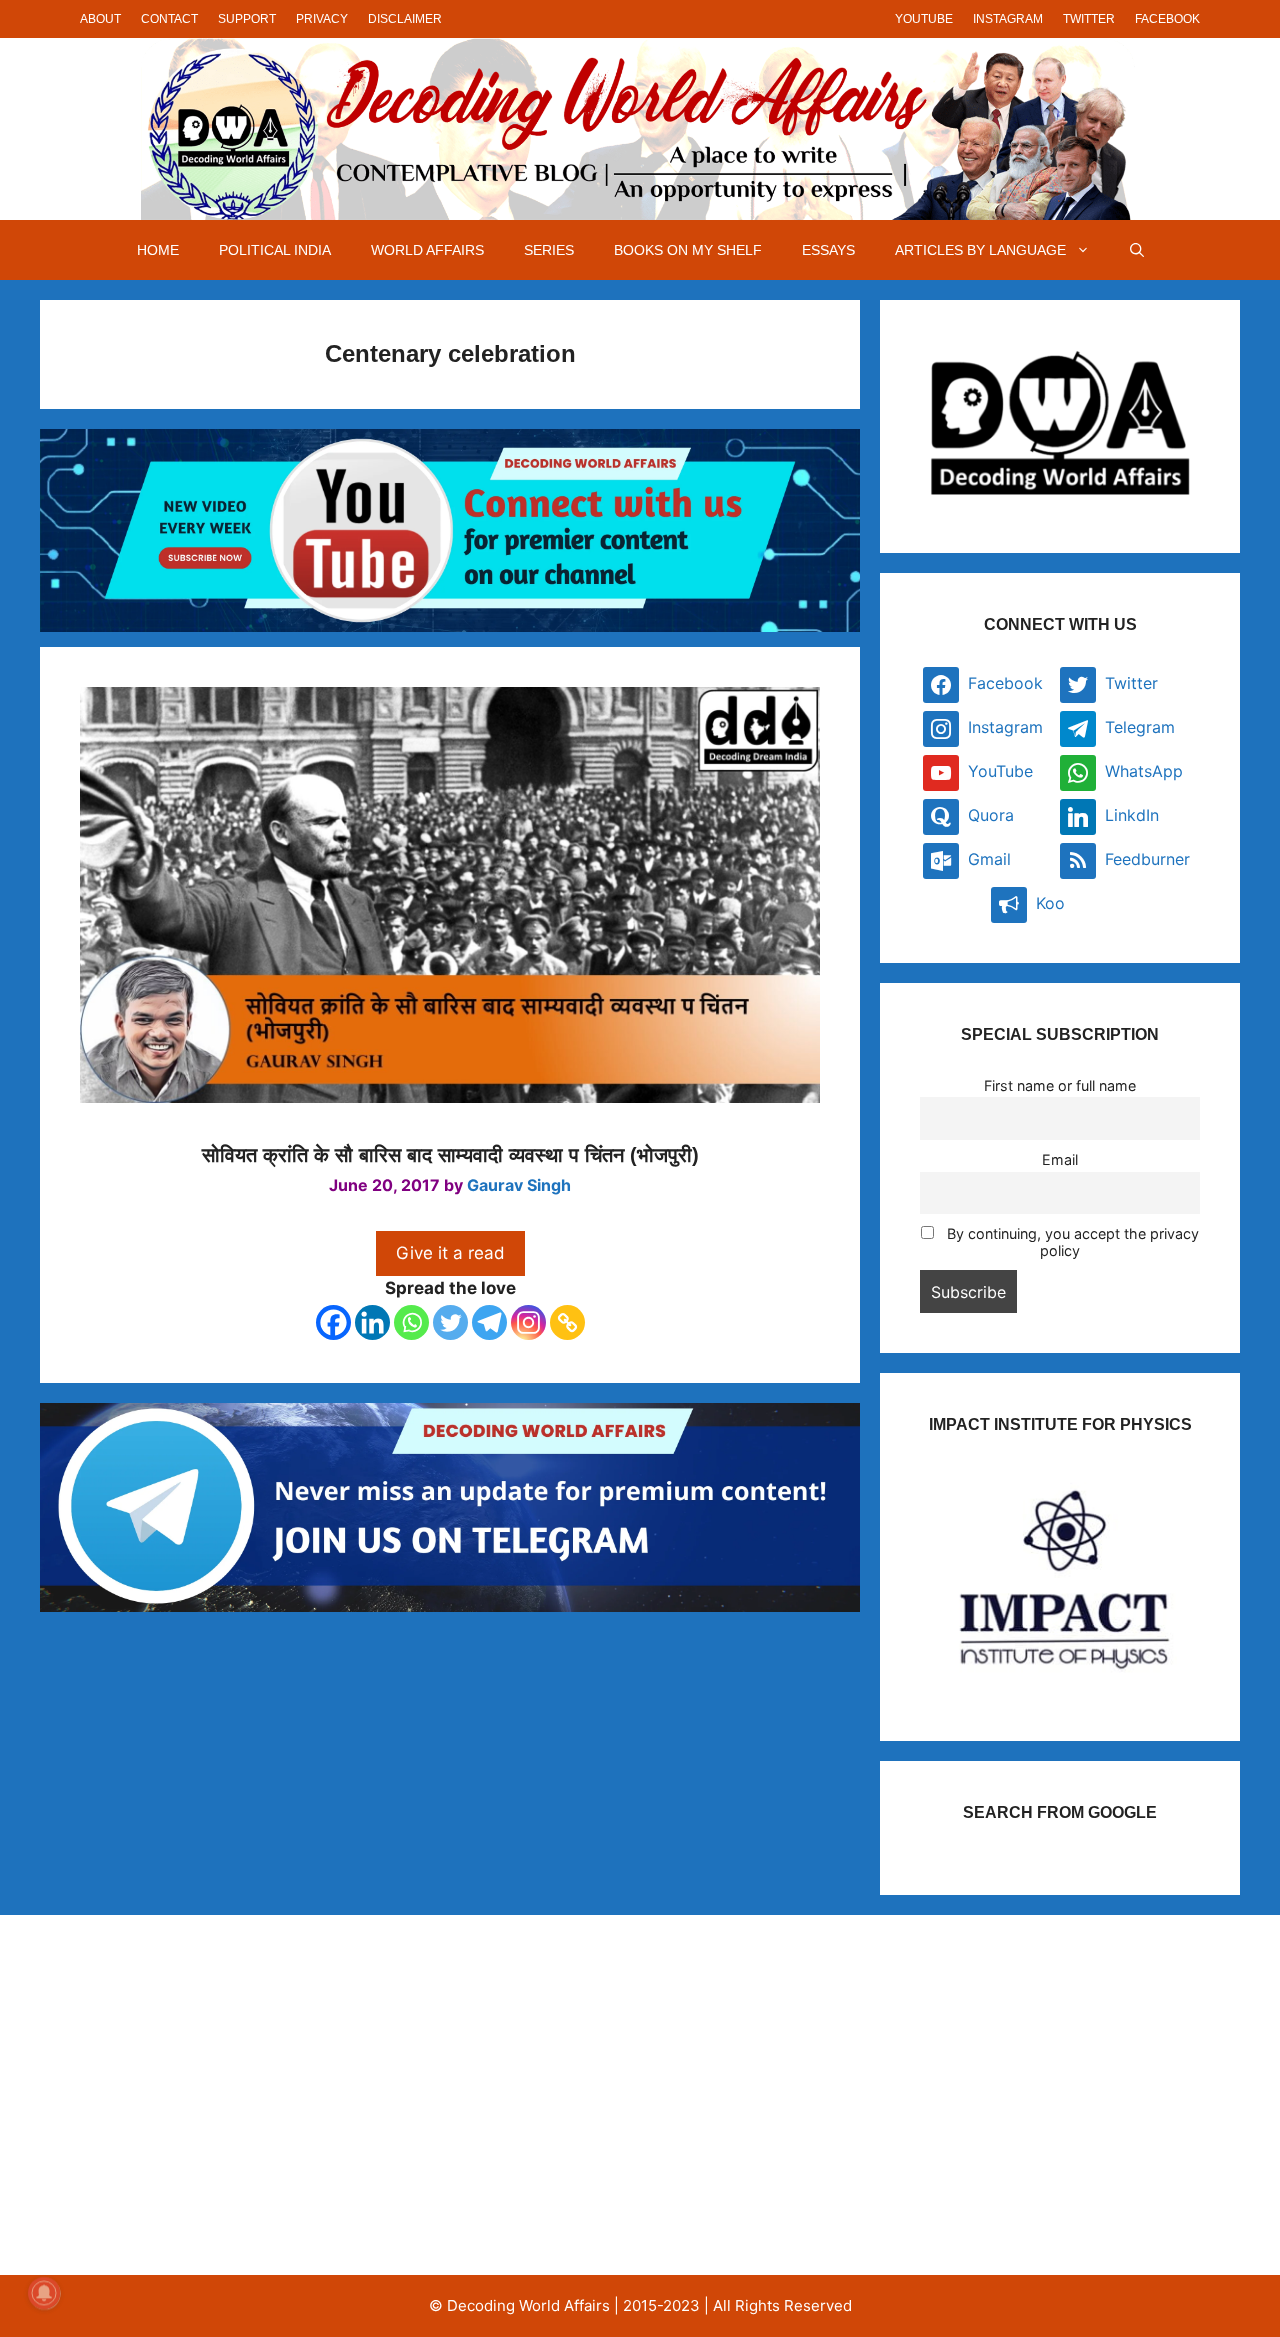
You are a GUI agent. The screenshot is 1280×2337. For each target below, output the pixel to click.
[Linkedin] (372, 1322)
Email (1060, 1159)
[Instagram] (528, 1322)
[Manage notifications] (44, 2293)
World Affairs (427, 250)
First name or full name (1060, 1085)
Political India (275, 250)
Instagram (1008, 19)
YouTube (924, 19)
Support (247, 19)
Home (158, 250)
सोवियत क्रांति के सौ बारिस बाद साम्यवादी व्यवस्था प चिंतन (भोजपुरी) (450, 1155)
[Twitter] (450, 1322)
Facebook (1167, 19)
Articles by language (980, 250)
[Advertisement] (253, 2095)
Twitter (1089, 19)
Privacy (322, 19)
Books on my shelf (688, 250)
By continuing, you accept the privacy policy (1071, 1242)
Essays (828, 250)
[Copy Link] (567, 1322)
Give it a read (450, 1253)
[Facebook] (333, 1322)
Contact (169, 19)
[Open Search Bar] (1137, 250)
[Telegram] (489, 1322)
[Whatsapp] (411, 1322)
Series (549, 250)
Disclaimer (405, 19)
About (100, 19)
